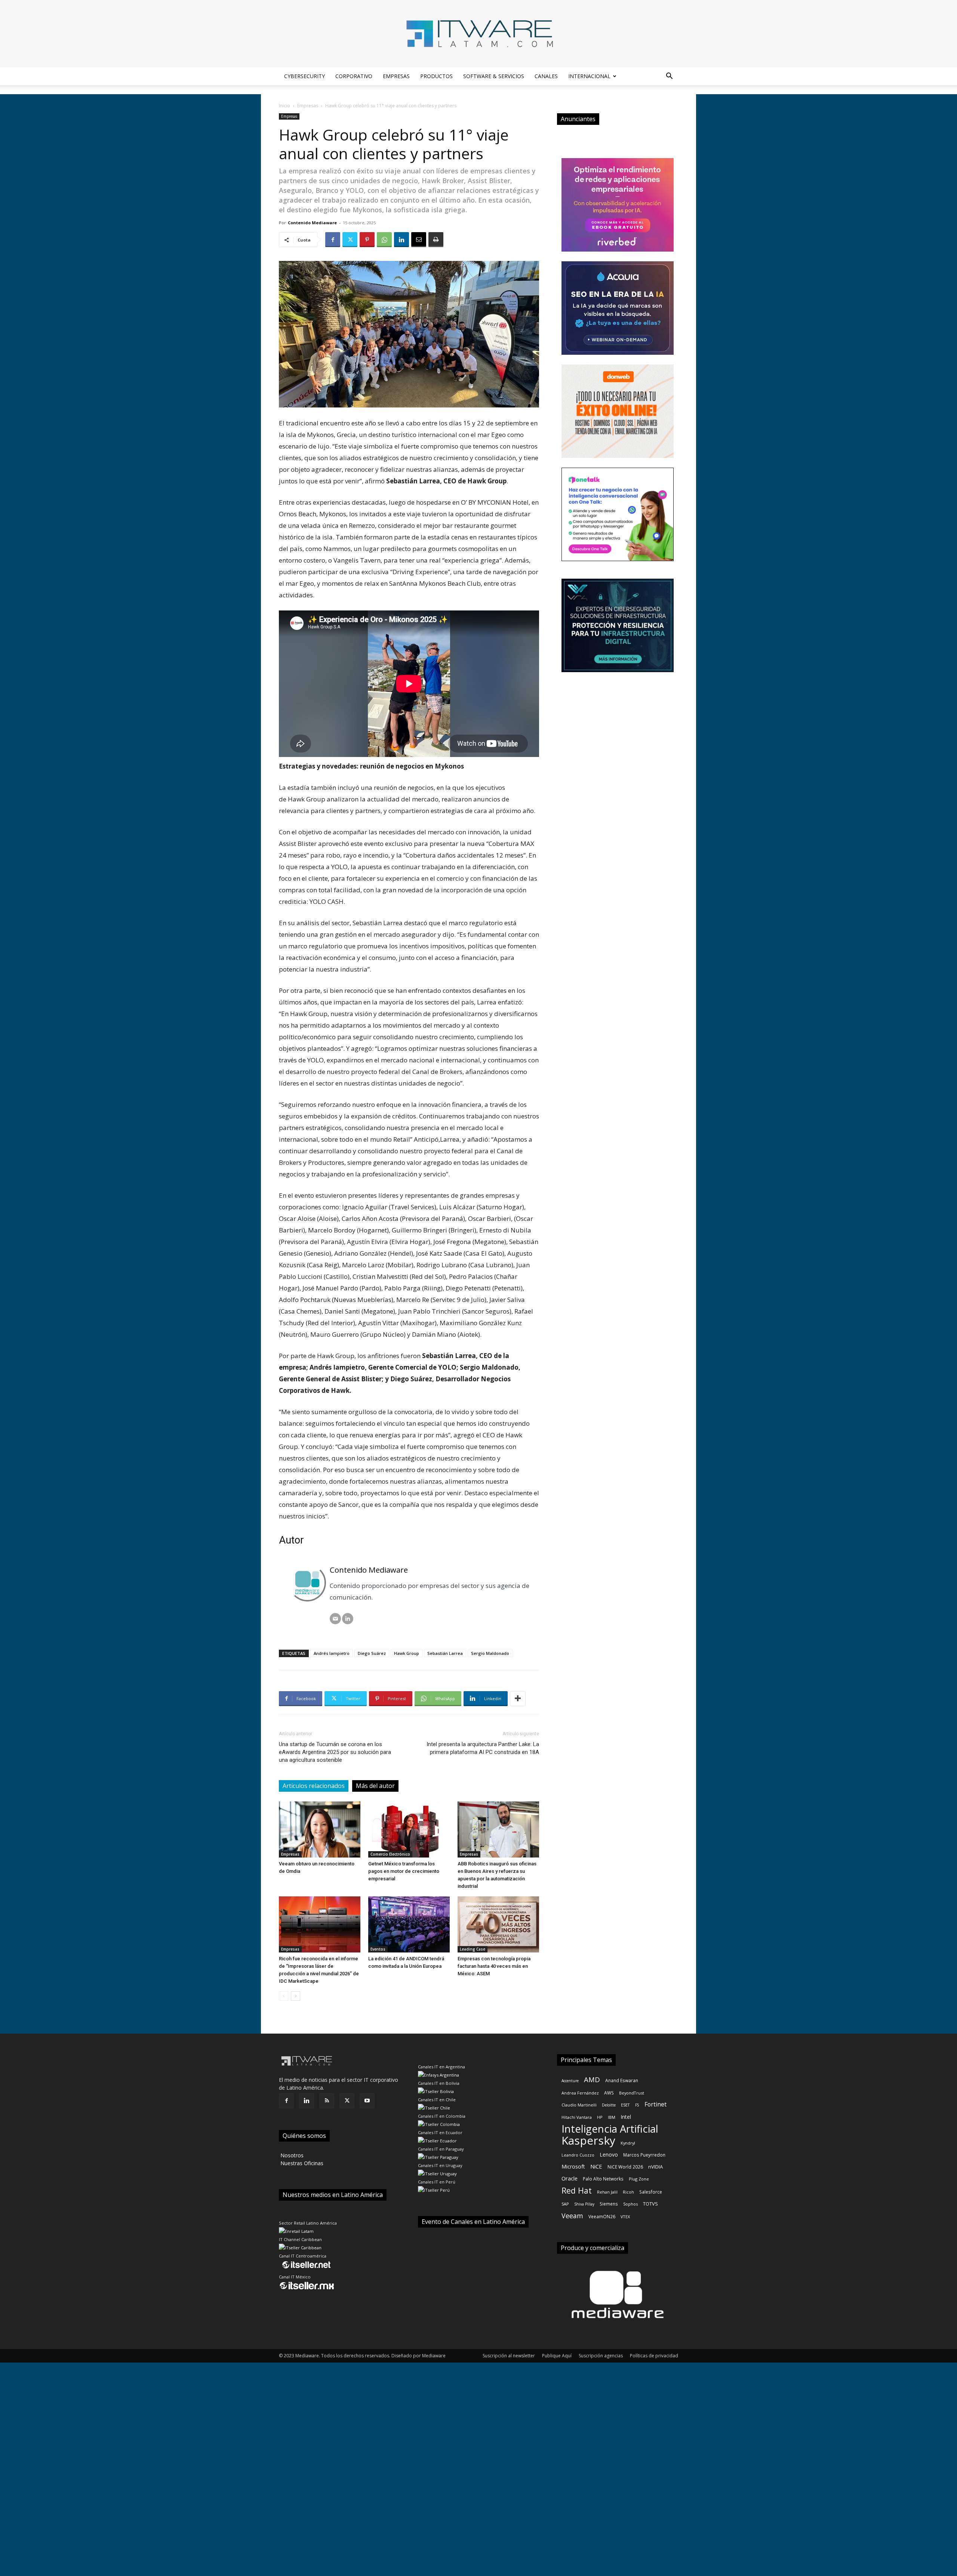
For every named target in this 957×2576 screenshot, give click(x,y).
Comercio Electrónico (390, 1854)
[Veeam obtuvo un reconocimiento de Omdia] (320, 1829)
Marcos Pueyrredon (644, 2155)
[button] (669, 77)
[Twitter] (350, 240)
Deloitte (609, 2105)
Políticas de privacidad (654, 2356)
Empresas (396, 76)
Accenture (570, 2081)
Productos (436, 76)
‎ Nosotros (291, 2155)
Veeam (572, 2216)
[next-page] (296, 1996)
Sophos (630, 2204)
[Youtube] (367, 2101)
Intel (626, 2117)
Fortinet (656, 2104)
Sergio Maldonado (490, 1653)
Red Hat (577, 2190)
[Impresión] (436, 240)
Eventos (378, 1949)
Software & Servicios (494, 76)
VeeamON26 (602, 2216)
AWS (609, 2093)
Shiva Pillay (584, 2204)
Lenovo (609, 2155)
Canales (546, 76)
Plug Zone (639, 2179)
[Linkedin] (401, 240)
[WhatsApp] (384, 240)
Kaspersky (588, 2140)
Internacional (589, 76)
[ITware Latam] (478, 34)
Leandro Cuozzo (578, 2155)
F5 (637, 2105)
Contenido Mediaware (312, 223)
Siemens (609, 2204)
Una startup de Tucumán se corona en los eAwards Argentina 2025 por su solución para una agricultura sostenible (335, 1752)
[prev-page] (284, 1996)
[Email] (419, 240)
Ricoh (628, 2192)
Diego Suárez (372, 1653)
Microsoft (573, 2166)
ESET (625, 2105)
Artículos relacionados (314, 1786)
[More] (518, 1699)
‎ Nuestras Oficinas (301, 2163)
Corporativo (354, 76)
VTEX (625, 2217)
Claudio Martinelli (579, 2105)
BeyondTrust (632, 2093)
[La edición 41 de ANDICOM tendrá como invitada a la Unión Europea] (409, 1924)
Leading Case (473, 1949)
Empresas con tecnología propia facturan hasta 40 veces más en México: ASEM (494, 1966)
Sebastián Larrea (445, 1653)
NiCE (596, 2166)
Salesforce (651, 2192)
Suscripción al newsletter (509, 2356)
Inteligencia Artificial (610, 2129)
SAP (565, 2204)
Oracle (570, 2178)
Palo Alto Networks (603, 2179)
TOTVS (650, 2204)
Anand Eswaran (622, 2080)
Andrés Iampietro (332, 1653)
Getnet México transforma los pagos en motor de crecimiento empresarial (404, 1871)
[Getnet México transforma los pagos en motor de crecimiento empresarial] (409, 1829)
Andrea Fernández (580, 2093)
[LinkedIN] (348, 1619)
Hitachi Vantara (577, 2117)
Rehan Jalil (607, 2192)
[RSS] (327, 2101)
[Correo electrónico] (335, 1619)
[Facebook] (333, 240)
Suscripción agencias (601, 2356)
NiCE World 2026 (625, 2167)
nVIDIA (656, 2167)
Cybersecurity (304, 76)
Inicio (284, 106)
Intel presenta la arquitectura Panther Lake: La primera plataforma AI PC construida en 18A (483, 1748)
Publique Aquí (557, 2356)
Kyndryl (628, 2143)
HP (600, 2117)
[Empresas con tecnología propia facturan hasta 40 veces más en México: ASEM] (498, 1924)
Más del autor (375, 1786)
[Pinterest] (367, 240)
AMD (592, 2079)
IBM (612, 2117)
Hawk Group (407, 1653)
